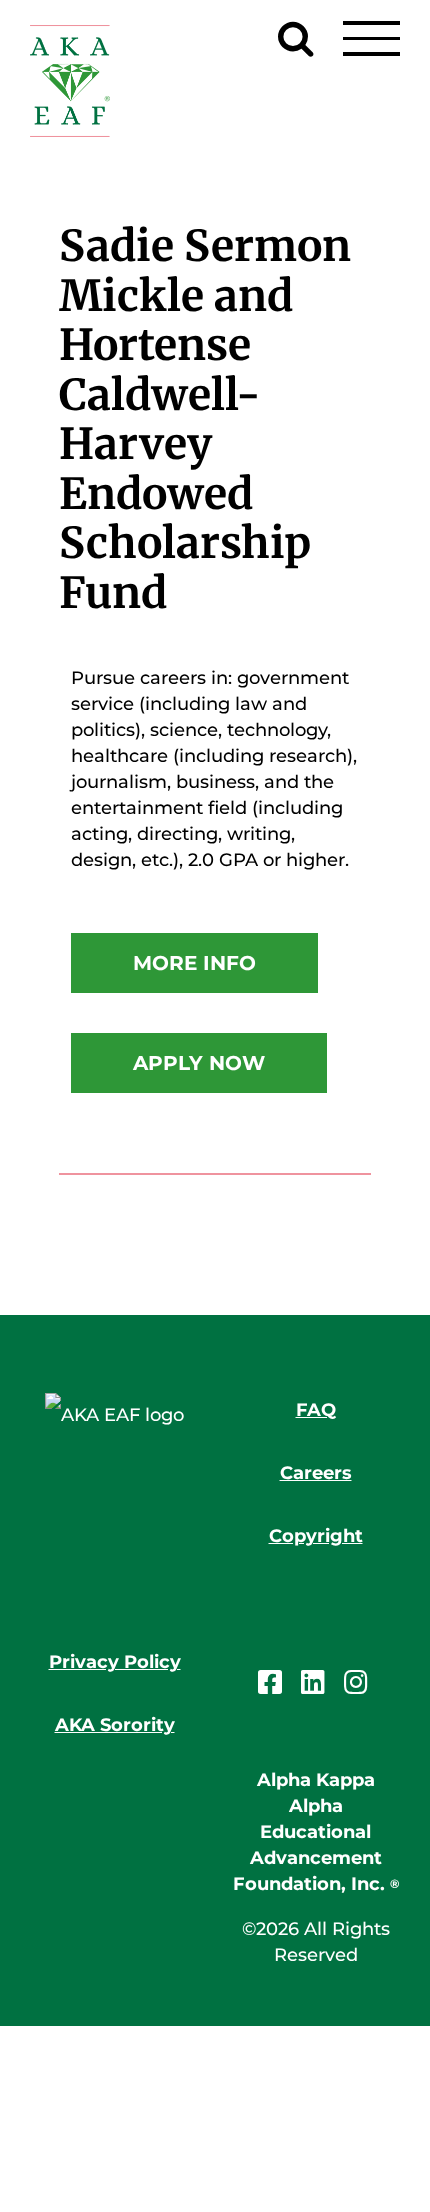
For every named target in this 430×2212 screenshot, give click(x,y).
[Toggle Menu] (371, 38)
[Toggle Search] (295, 38)
